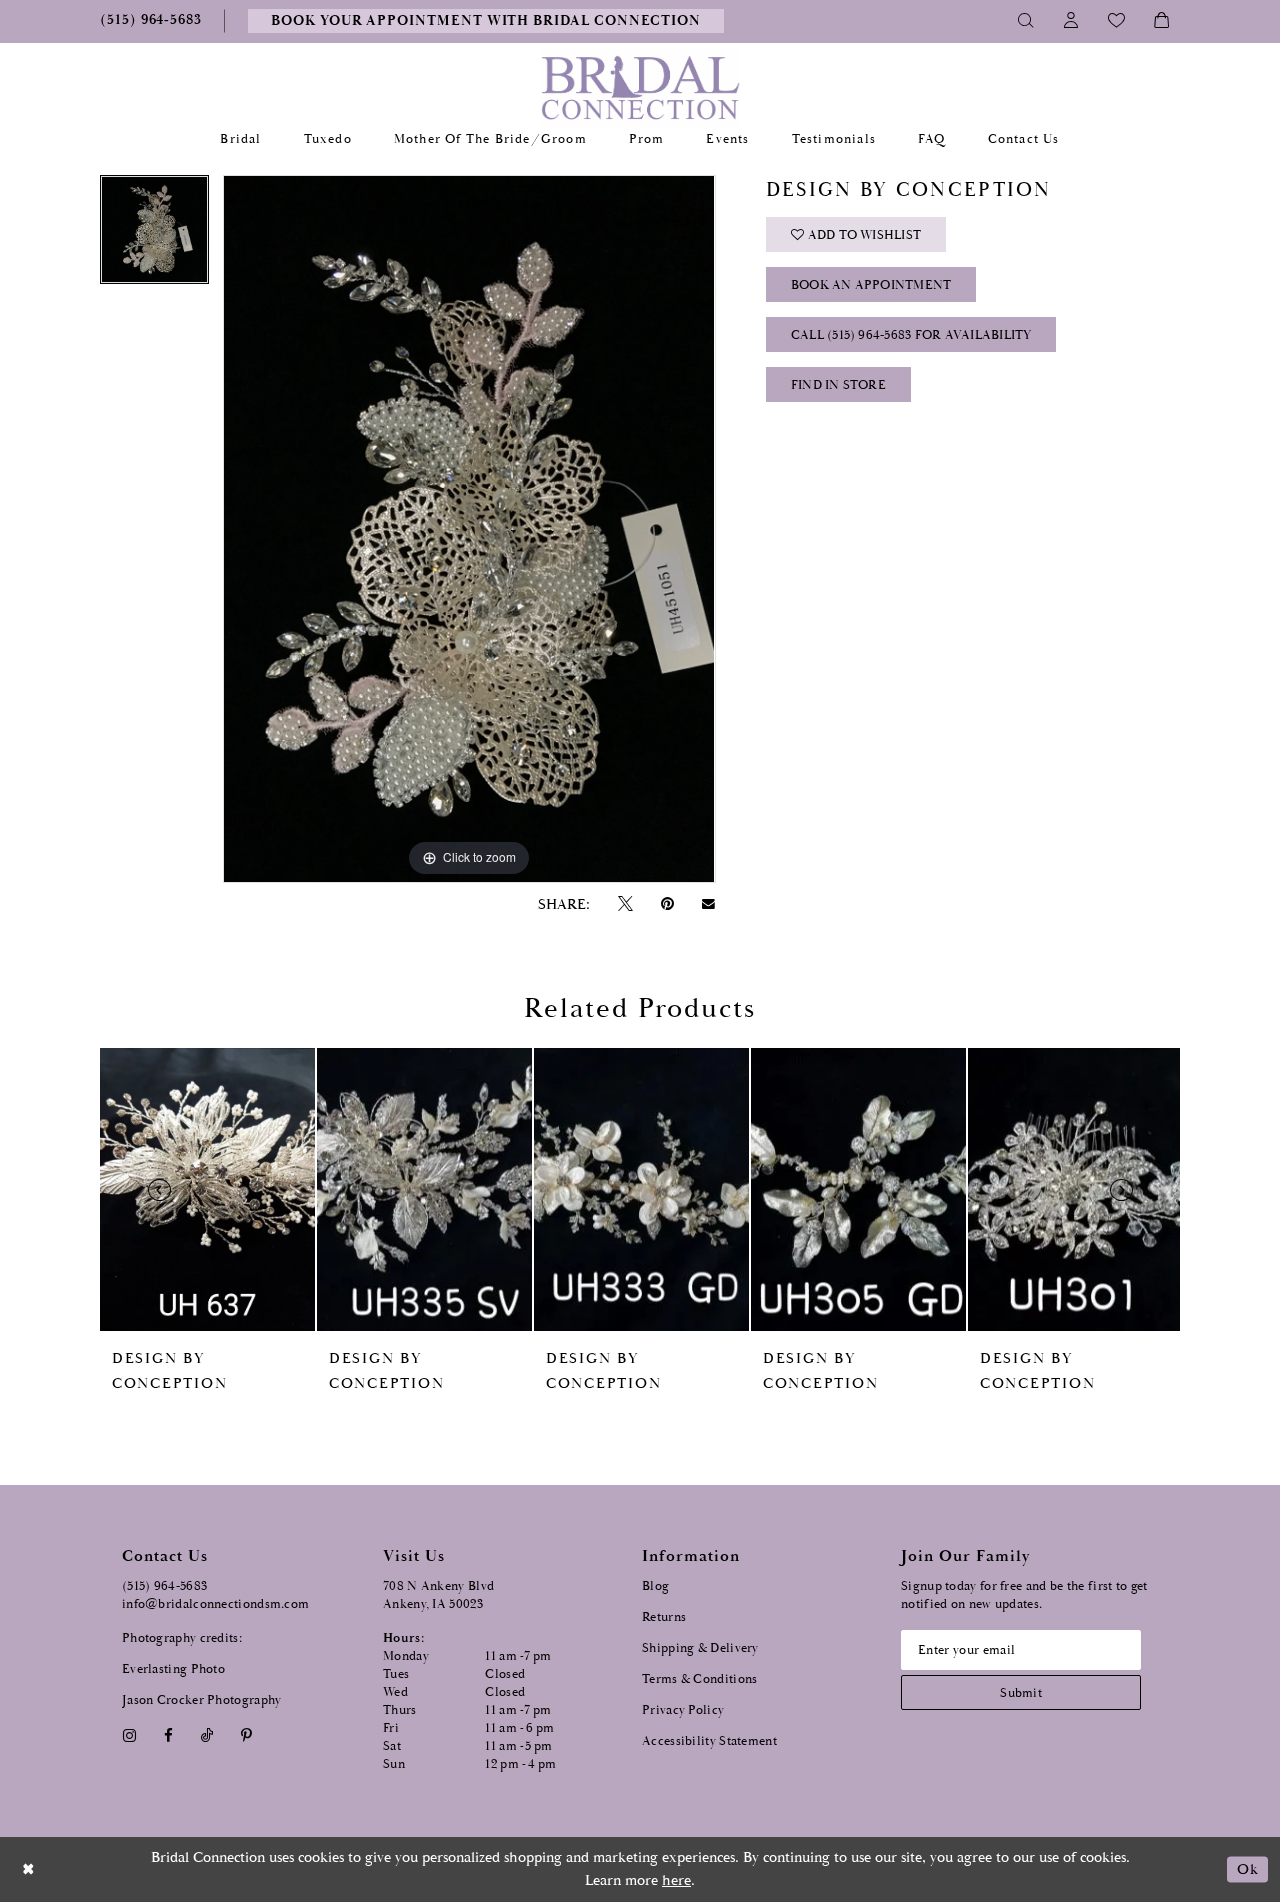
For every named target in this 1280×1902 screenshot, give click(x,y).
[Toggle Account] (1071, 21)
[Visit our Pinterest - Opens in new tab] (247, 1735)
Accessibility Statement (709, 1741)
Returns (664, 1617)
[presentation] (207, 1189)
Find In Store (838, 385)
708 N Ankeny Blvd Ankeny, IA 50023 (438, 1595)
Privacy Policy (683, 1710)
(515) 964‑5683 (164, 1586)
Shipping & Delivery (700, 1648)
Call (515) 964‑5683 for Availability (911, 335)
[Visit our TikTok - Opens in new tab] (207, 1735)
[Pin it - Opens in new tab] (667, 904)
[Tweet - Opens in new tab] (625, 904)
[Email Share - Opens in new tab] (709, 904)
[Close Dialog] (29, 1869)
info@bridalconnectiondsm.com (215, 1604)
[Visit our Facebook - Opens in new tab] (168, 1735)
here (676, 1880)
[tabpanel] (154, 236)
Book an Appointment (871, 285)
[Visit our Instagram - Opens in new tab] (129, 1735)
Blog (655, 1586)
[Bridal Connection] (640, 87)
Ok (1247, 1869)
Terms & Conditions (699, 1679)
